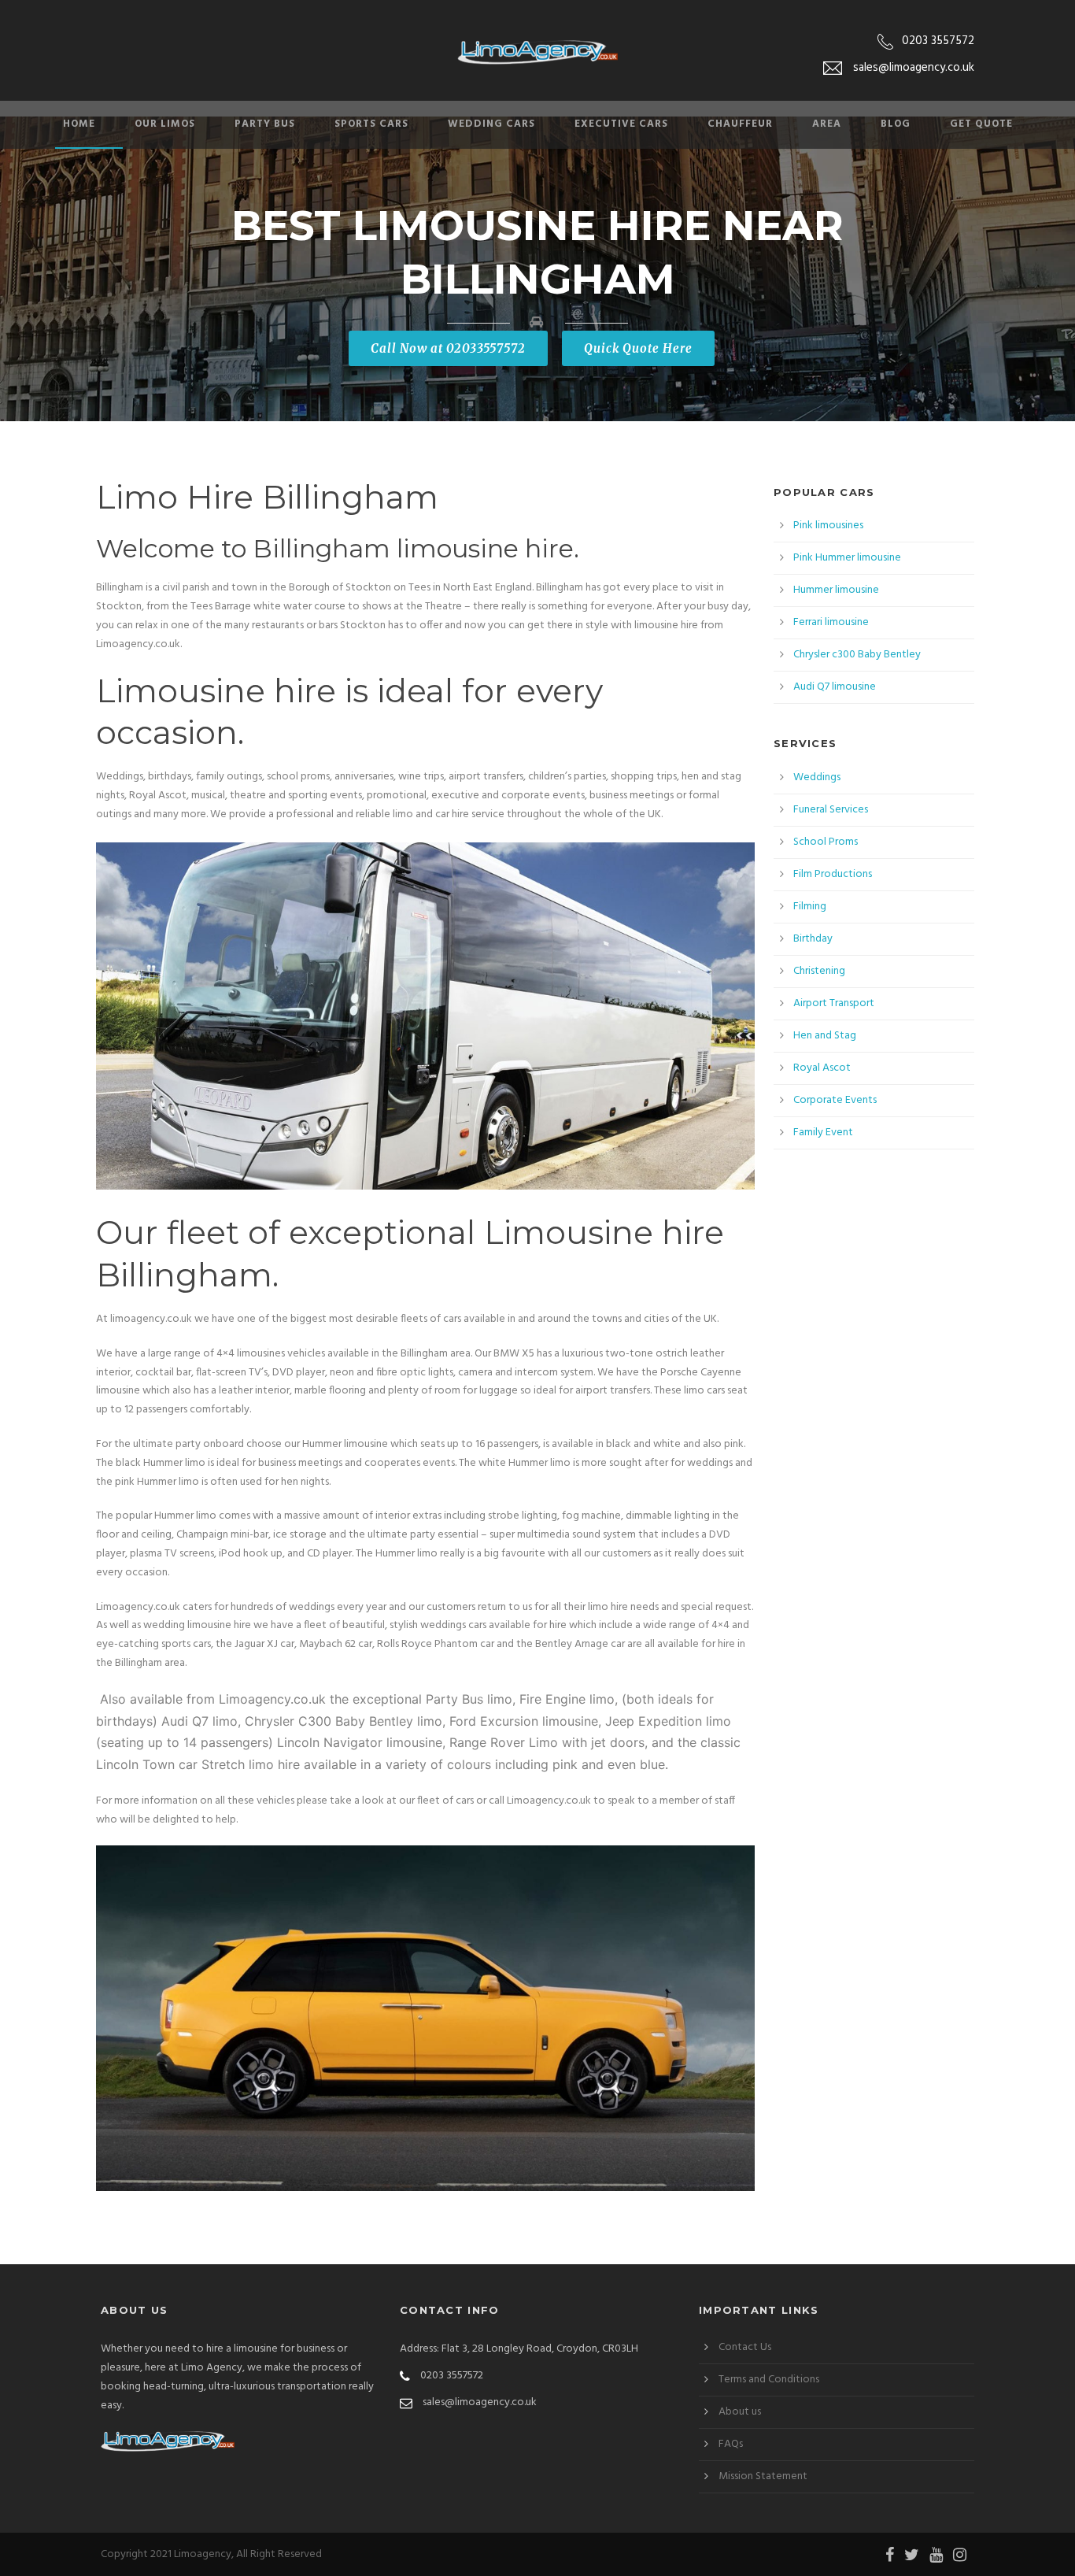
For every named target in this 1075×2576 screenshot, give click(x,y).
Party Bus (265, 124)
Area (827, 124)
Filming (810, 907)
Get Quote (981, 124)
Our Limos (165, 124)
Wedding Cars (491, 124)
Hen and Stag (825, 1036)
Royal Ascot (822, 1068)
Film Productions (833, 874)
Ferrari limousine (831, 622)
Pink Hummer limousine (847, 558)
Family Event (823, 1133)
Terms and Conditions (769, 2380)
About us (740, 2412)
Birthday (813, 939)
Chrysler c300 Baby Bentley (857, 655)
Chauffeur (740, 124)
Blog (896, 124)
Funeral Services (831, 810)
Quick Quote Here (638, 348)
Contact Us (745, 2347)
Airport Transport (834, 1003)
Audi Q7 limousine (835, 687)
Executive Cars (621, 124)
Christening (819, 971)
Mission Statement (763, 2476)
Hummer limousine (836, 590)
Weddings (817, 777)
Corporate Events (835, 1100)
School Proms (826, 842)
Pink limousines (828, 526)
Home (79, 124)
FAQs (731, 2444)
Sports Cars (371, 124)
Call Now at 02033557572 (448, 348)
